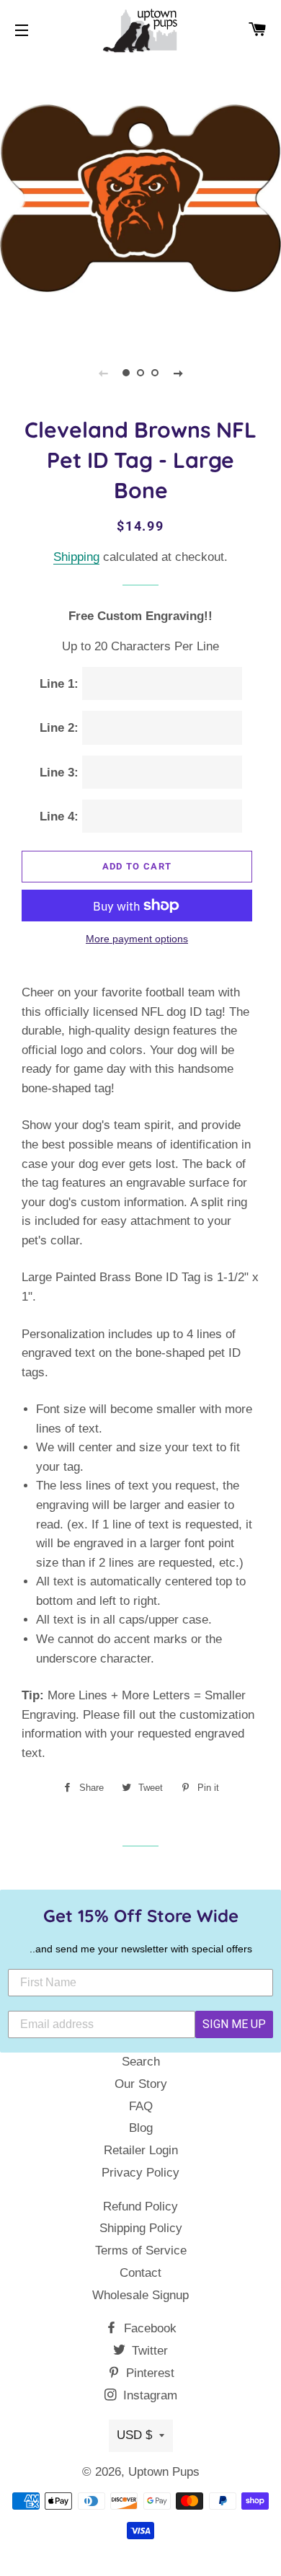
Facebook (148, 2328)
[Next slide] (178, 373)
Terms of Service (141, 2250)
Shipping (76, 557)
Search (141, 2062)
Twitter (148, 2351)
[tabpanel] (140, 198)
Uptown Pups (164, 2472)
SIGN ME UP (234, 2024)
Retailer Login (141, 2150)
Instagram (148, 2395)
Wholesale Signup (140, 2295)
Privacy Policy (140, 2173)
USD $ (134, 2435)
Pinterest (148, 2373)
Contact (140, 2273)
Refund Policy (140, 2207)
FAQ (141, 2106)
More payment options (137, 939)
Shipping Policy (141, 2228)
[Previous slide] (103, 373)
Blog (141, 2128)
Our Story (141, 2084)
